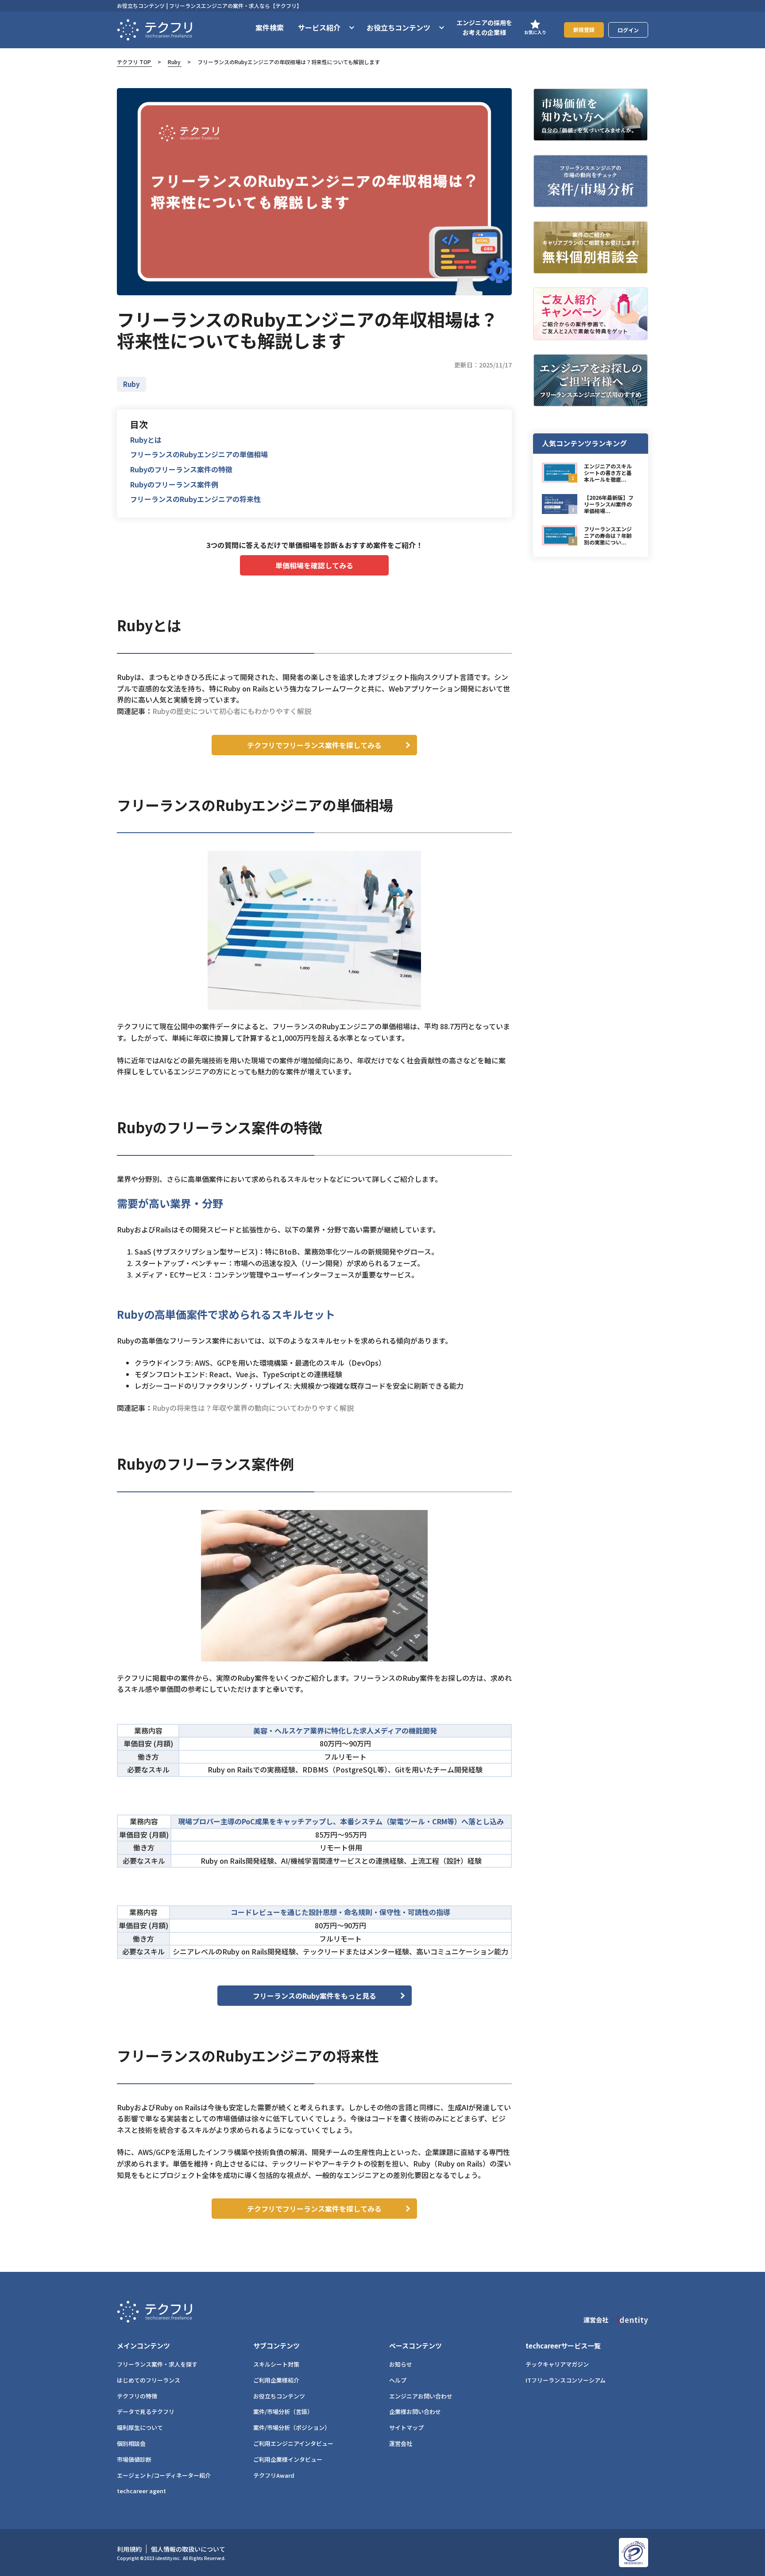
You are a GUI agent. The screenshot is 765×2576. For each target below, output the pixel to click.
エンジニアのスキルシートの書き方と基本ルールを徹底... (608, 473)
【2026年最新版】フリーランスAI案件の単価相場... (609, 504)
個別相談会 (131, 2443)
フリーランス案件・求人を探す (157, 2364)
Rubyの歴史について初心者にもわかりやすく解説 (232, 711)
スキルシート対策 (276, 2364)
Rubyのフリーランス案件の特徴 (181, 469)
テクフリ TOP (134, 62)
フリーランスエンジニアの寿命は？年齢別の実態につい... (608, 535)
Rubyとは (146, 440)
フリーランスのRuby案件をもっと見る (315, 1996)
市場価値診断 (134, 2459)
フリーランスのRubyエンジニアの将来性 (195, 499)
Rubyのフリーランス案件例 (174, 484)
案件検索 (270, 27)
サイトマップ (406, 2427)
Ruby (174, 62)
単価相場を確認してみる (314, 565)
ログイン (628, 30)
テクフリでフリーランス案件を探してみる (314, 745)
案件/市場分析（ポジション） (292, 2427)
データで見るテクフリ (146, 2412)
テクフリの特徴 (137, 2396)
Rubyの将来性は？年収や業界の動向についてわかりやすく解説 (253, 1408)
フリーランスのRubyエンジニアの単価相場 (199, 454)
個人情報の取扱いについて (188, 2549)
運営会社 (401, 2443)
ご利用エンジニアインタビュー (293, 2443)
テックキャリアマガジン (557, 2364)
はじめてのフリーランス (149, 2380)
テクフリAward (274, 2475)
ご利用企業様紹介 (276, 2380)
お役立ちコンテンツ (279, 2396)
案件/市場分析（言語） (283, 2412)
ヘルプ (398, 2380)
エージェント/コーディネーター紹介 (164, 2475)
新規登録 (584, 29)
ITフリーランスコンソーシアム (566, 2380)
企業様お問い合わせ (415, 2412)
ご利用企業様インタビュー (288, 2459)
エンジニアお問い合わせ (421, 2396)
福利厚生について (140, 2427)
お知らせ (401, 2364)
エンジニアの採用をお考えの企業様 (484, 27)
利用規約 (129, 2549)
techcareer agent (141, 2491)
